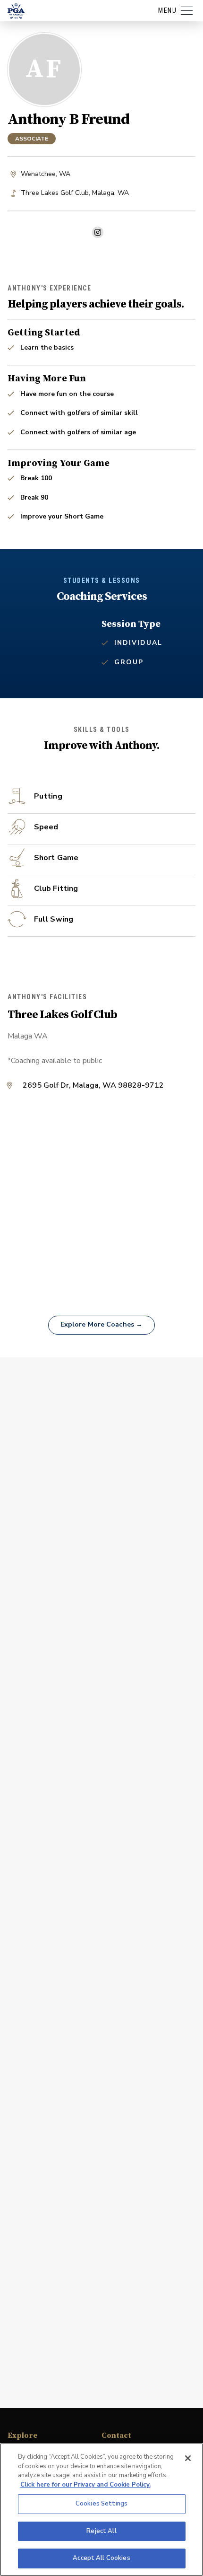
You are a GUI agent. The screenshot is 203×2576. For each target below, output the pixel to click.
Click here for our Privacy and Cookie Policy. (85, 2485)
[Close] (188, 2458)
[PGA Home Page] (16, 11)
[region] (101, 2510)
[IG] (98, 232)
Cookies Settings (101, 2504)
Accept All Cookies (101, 2558)
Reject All (101, 2531)
